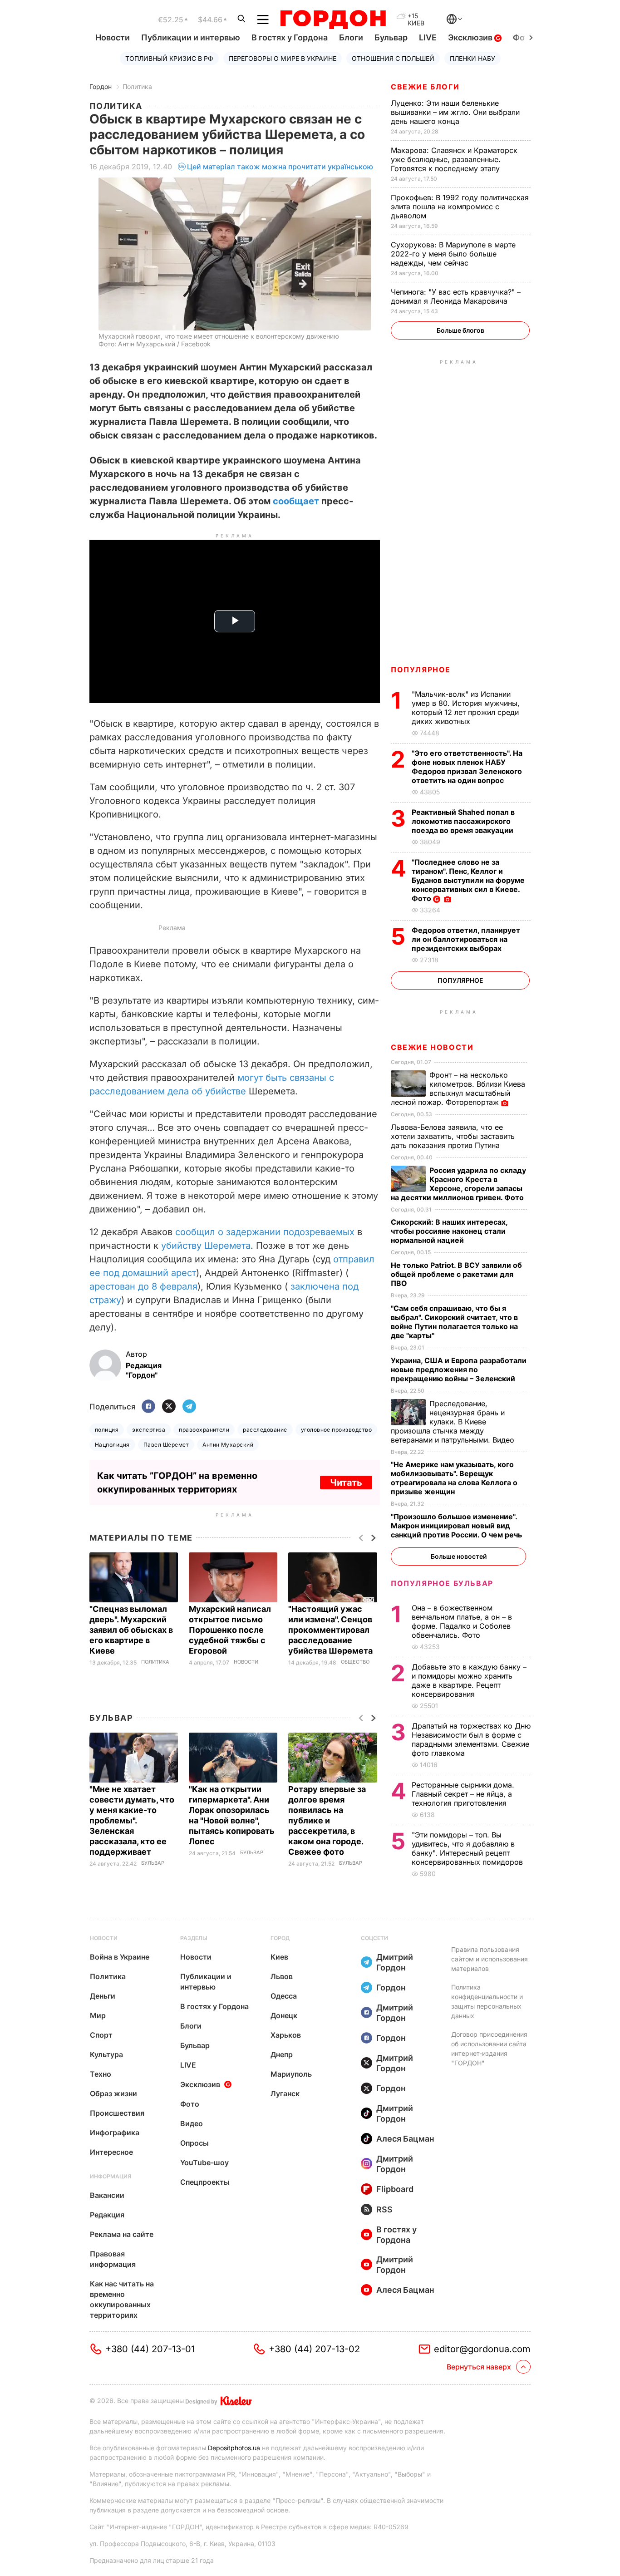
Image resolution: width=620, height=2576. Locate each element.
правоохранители (204, 1430)
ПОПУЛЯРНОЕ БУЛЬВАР (442, 1583)
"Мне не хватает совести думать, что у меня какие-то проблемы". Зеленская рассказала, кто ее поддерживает (132, 1820)
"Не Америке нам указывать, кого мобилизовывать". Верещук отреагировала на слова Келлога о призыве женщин (454, 1478)
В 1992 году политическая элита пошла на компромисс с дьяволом (460, 207)
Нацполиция (112, 1445)
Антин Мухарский (228, 1445)
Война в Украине (120, 1957)
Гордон (101, 86)
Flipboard (395, 2189)
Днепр (282, 2054)
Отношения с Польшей (393, 58)
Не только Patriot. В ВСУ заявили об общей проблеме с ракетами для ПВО (456, 1274)
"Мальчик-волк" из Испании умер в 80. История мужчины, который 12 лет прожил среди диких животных (466, 708)
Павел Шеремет (166, 1445)
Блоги (351, 37)
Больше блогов (460, 330)
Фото (190, 2104)
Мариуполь (291, 2074)
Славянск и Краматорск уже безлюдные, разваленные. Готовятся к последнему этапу (454, 159)
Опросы (194, 2143)
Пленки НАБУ (472, 58)
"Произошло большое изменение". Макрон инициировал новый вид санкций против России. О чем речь (457, 1526)
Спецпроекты (205, 2182)
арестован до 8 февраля (143, 1286)
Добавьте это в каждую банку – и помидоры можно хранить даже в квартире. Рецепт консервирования (469, 1680)
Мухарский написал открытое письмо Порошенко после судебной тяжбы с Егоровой (230, 1630)
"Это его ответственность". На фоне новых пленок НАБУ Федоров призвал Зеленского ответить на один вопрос (467, 767)
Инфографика (115, 2133)
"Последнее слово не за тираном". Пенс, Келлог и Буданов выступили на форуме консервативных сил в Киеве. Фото (468, 880)
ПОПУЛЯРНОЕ (421, 670)
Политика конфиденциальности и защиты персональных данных (487, 2001)
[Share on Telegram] (189, 1407)
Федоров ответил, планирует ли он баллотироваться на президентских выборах (466, 939)
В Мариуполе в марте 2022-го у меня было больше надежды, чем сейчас (453, 254)
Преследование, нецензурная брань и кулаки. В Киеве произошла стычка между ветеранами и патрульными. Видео (454, 1422)
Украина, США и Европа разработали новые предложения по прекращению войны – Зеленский (459, 1369)
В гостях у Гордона (290, 37)
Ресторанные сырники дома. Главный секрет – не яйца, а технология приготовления (463, 1794)
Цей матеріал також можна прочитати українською (280, 167)
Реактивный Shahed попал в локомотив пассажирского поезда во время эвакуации (463, 821)
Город (280, 1938)
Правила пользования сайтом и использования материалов (490, 1959)
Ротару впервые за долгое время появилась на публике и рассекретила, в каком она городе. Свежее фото (327, 1820)
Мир (98, 2015)
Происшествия (117, 2113)
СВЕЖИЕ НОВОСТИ (432, 1047)
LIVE (428, 37)
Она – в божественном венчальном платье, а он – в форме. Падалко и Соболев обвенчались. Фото (462, 1621)
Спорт (101, 2035)
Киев (279, 1957)
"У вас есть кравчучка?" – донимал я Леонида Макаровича (456, 296)
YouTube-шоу (204, 2162)
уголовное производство (337, 1430)
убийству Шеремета (206, 1246)
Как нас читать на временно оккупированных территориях (122, 2299)
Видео (192, 2123)
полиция (107, 1430)
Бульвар (391, 37)
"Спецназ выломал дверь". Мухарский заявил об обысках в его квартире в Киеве (131, 1630)
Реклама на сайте (122, 2234)
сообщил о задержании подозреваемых (265, 1232)
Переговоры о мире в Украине (283, 58)
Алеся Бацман (405, 2139)
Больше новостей (459, 1556)
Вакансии (107, 2195)
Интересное (111, 2152)
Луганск (285, 2093)
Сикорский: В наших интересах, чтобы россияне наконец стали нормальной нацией (449, 1231)
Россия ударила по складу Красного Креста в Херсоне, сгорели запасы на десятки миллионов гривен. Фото (458, 1184)
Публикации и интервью (191, 37)
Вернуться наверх (479, 2367)
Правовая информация (113, 2259)
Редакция (107, 2215)
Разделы (194, 1938)
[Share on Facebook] (148, 1407)
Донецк (284, 2015)
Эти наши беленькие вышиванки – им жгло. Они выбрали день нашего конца (455, 112)
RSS (384, 2209)
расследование (265, 1430)
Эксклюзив (471, 37)
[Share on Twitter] (169, 1407)
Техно (101, 2074)
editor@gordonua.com (482, 2349)
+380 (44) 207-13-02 (314, 2349)
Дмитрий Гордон (395, 1962)
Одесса (284, 1996)
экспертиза (149, 1430)
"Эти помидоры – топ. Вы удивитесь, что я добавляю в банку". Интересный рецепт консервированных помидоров (468, 1848)
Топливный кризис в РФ (169, 58)
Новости (113, 37)
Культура (106, 2054)
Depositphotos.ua (234, 2448)
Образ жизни (113, 2093)
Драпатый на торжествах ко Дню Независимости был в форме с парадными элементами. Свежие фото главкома (471, 1739)
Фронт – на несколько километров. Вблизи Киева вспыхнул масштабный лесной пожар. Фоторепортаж (458, 1089)
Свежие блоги (425, 87)
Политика (137, 86)
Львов (282, 1976)
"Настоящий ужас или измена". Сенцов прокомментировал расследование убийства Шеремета (331, 1630)
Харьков (286, 2035)
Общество (355, 1662)
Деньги (103, 1996)
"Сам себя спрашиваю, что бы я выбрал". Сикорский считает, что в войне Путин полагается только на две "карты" (454, 1322)
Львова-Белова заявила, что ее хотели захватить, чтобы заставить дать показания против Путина (453, 1136)
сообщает (297, 501)
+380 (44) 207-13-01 (150, 2349)
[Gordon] (333, 20)
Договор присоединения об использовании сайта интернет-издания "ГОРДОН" (489, 2049)
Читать (346, 1483)
